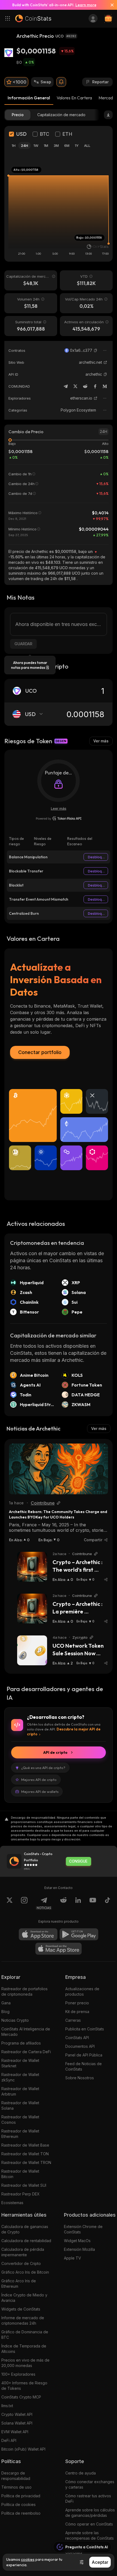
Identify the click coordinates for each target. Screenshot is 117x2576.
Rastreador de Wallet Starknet (20, 2063)
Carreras (73, 2020)
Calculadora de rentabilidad (26, 2241)
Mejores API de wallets (40, 1792)
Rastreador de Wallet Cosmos (20, 2120)
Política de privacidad (21, 2496)
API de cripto (55, 1752)
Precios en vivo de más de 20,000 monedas (25, 2363)
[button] (96, 350)
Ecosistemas (12, 2203)
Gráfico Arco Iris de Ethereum (19, 2284)
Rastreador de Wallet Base (25, 2145)
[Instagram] (24, 1903)
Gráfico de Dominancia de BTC (25, 2335)
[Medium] (105, 386)
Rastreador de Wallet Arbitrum (20, 2091)
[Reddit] (85, 386)
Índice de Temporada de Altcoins (24, 2349)
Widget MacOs (77, 2241)
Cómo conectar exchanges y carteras (90, 2484)
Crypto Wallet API (17, 2414)
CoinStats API (77, 2038)
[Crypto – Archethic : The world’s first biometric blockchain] (32, 1567)
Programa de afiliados (21, 2043)
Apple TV (73, 2258)
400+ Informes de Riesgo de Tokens (24, 2386)
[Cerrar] (110, 5)
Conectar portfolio (40, 1052)
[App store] (38, 1934)
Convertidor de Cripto (21, 2263)
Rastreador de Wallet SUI (24, 2185)
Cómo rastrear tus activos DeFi (88, 2499)
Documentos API (80, 2046)
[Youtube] (93, 1903)
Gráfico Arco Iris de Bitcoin (25, 2272)
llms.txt (7, 2406)
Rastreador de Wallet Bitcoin (20, 2174)
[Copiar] (96, 350)
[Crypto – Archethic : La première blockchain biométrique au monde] (32, 1609)
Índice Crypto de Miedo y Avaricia (24, 2298)
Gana (6, 2003)
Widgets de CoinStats (21, 2309)
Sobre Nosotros (80, 2078)
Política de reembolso (21, 2513)
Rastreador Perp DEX (21, 2194)
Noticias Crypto (15, 2020)
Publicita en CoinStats (85, 2029)
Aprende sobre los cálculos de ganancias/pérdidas (90, 2513)
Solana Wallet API (17, 2423)
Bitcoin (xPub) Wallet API (23, 2449)
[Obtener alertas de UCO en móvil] (61, 82)
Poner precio (77, 2003)
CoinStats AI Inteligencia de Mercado (26, 2032)
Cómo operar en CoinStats (89, 2524)
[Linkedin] (78, 1903)
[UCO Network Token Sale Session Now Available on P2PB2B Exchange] (32, 1650)
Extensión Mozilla (79, 2249)
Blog (5, 2012)
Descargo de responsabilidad (16, 2476)
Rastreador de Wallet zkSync (20, 2077)
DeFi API (9, 2440)
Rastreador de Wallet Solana (20, 2105)
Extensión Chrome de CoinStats (83, 2229)
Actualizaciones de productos (82, 1991)
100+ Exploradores (18, 2374)
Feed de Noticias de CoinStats (84, 2066)
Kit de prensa (77, 2012)
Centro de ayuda (81, 2473)
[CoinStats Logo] (33, 18)
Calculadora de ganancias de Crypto (25, 2229)
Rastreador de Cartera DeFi (26, 2052)
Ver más (101, 741)
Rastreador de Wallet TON (25, 2154)
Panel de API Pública (84, 2055)
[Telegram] (66, 386)
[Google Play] (79, 1934)
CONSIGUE (78, 1861)
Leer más (59, 808)
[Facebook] (95, 386)
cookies (28, 2559)
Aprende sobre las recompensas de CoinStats (90, 2535)
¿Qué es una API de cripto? (43, 1768)
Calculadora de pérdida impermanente (23, 2252)
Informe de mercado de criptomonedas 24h (23, 2320)
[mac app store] (59, 1949)
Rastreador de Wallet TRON (26, 2162)
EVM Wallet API (15, 2432)
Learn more (86, 5)
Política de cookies (19, 2504)
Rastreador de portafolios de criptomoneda (24, 1991)
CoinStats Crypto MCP (21, 2397)
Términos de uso (16, 2487)
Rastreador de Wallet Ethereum (20, 2134)
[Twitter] (75, 386)
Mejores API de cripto (39, 1780)
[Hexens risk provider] (59, 818)
